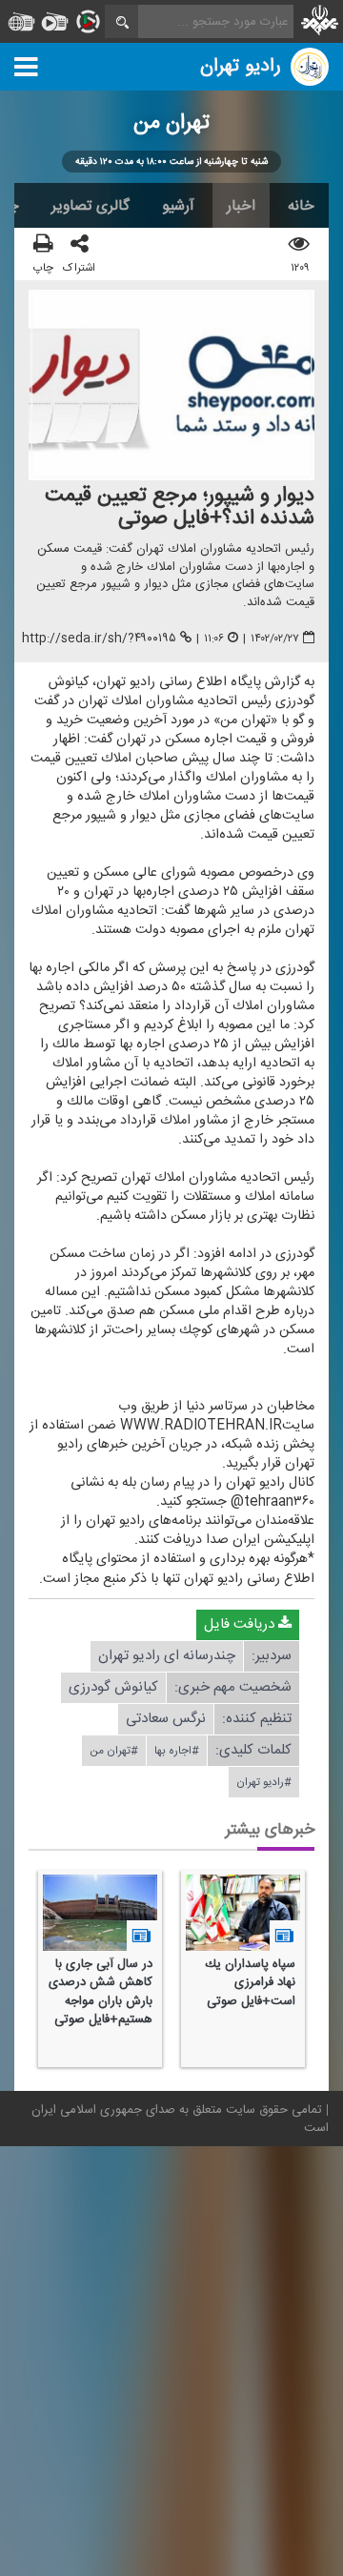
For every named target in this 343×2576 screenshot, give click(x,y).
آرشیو (178, 206)
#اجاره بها (177, 1751)
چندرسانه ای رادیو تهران (167, 1656)
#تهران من (114, 1751)
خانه (301, 206)
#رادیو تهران (264, 1782)
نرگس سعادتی (166, 1719)
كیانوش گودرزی (113, 1687)
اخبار (241, 206)
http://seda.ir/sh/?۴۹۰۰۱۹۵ (99, 639)
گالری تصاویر (91, 206)
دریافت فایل (241, 1624)
